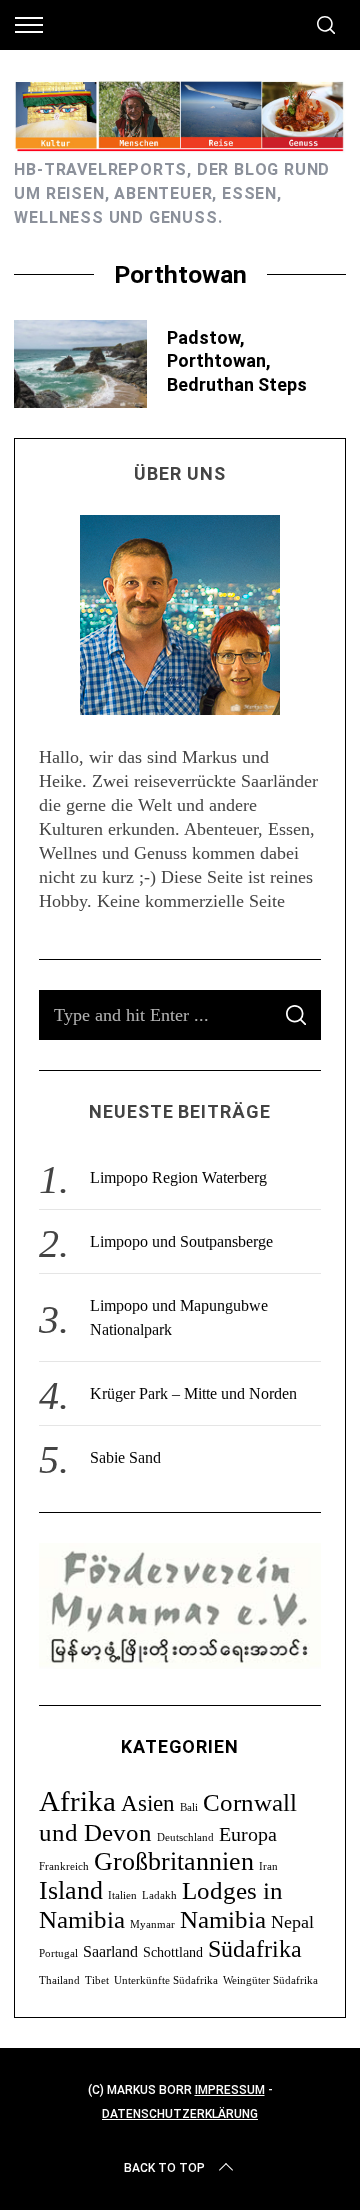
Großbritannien (174, 1861)
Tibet (97, 1980)
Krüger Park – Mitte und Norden (193, 1393)
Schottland (173, 1952)
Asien (148, 1803)
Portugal (58, 1953)
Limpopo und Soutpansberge (181, 1241)
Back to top (164, 2168)
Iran (268, 1866)
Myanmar (152, 1924)
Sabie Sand (125, 1457)
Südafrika (255, 1948)
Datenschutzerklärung (180, 2114)
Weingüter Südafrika (270, 1980)
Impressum (230, 2090)
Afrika (77, 1801)
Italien (122, 1895)
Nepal (292, 1922)
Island (71, 1890)
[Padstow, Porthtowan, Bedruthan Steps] (80, 364)
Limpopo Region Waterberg (178, 1177)
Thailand (59, 1980)
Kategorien (180, 1746)
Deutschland (185, 1837)
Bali (189, 1807)
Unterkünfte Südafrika (166, 1980)
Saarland (110, 1951)
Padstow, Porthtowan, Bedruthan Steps (237, 361)
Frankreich (64, 1866)
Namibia (223, 1919)
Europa (248, 1834)
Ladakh (159, 1895)
